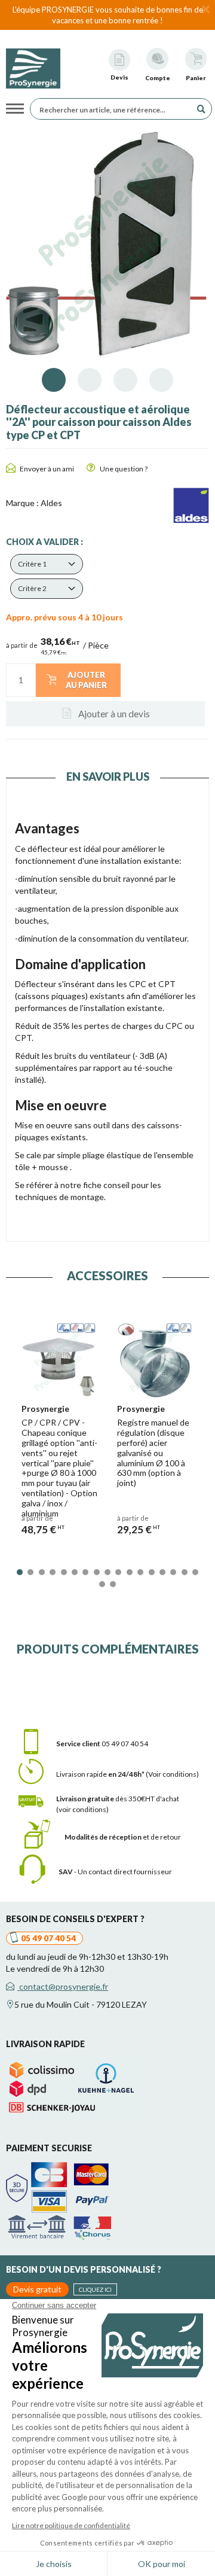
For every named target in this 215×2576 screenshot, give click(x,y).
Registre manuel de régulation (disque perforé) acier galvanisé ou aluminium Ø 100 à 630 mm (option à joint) (153, 1453)
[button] (47, 564)
